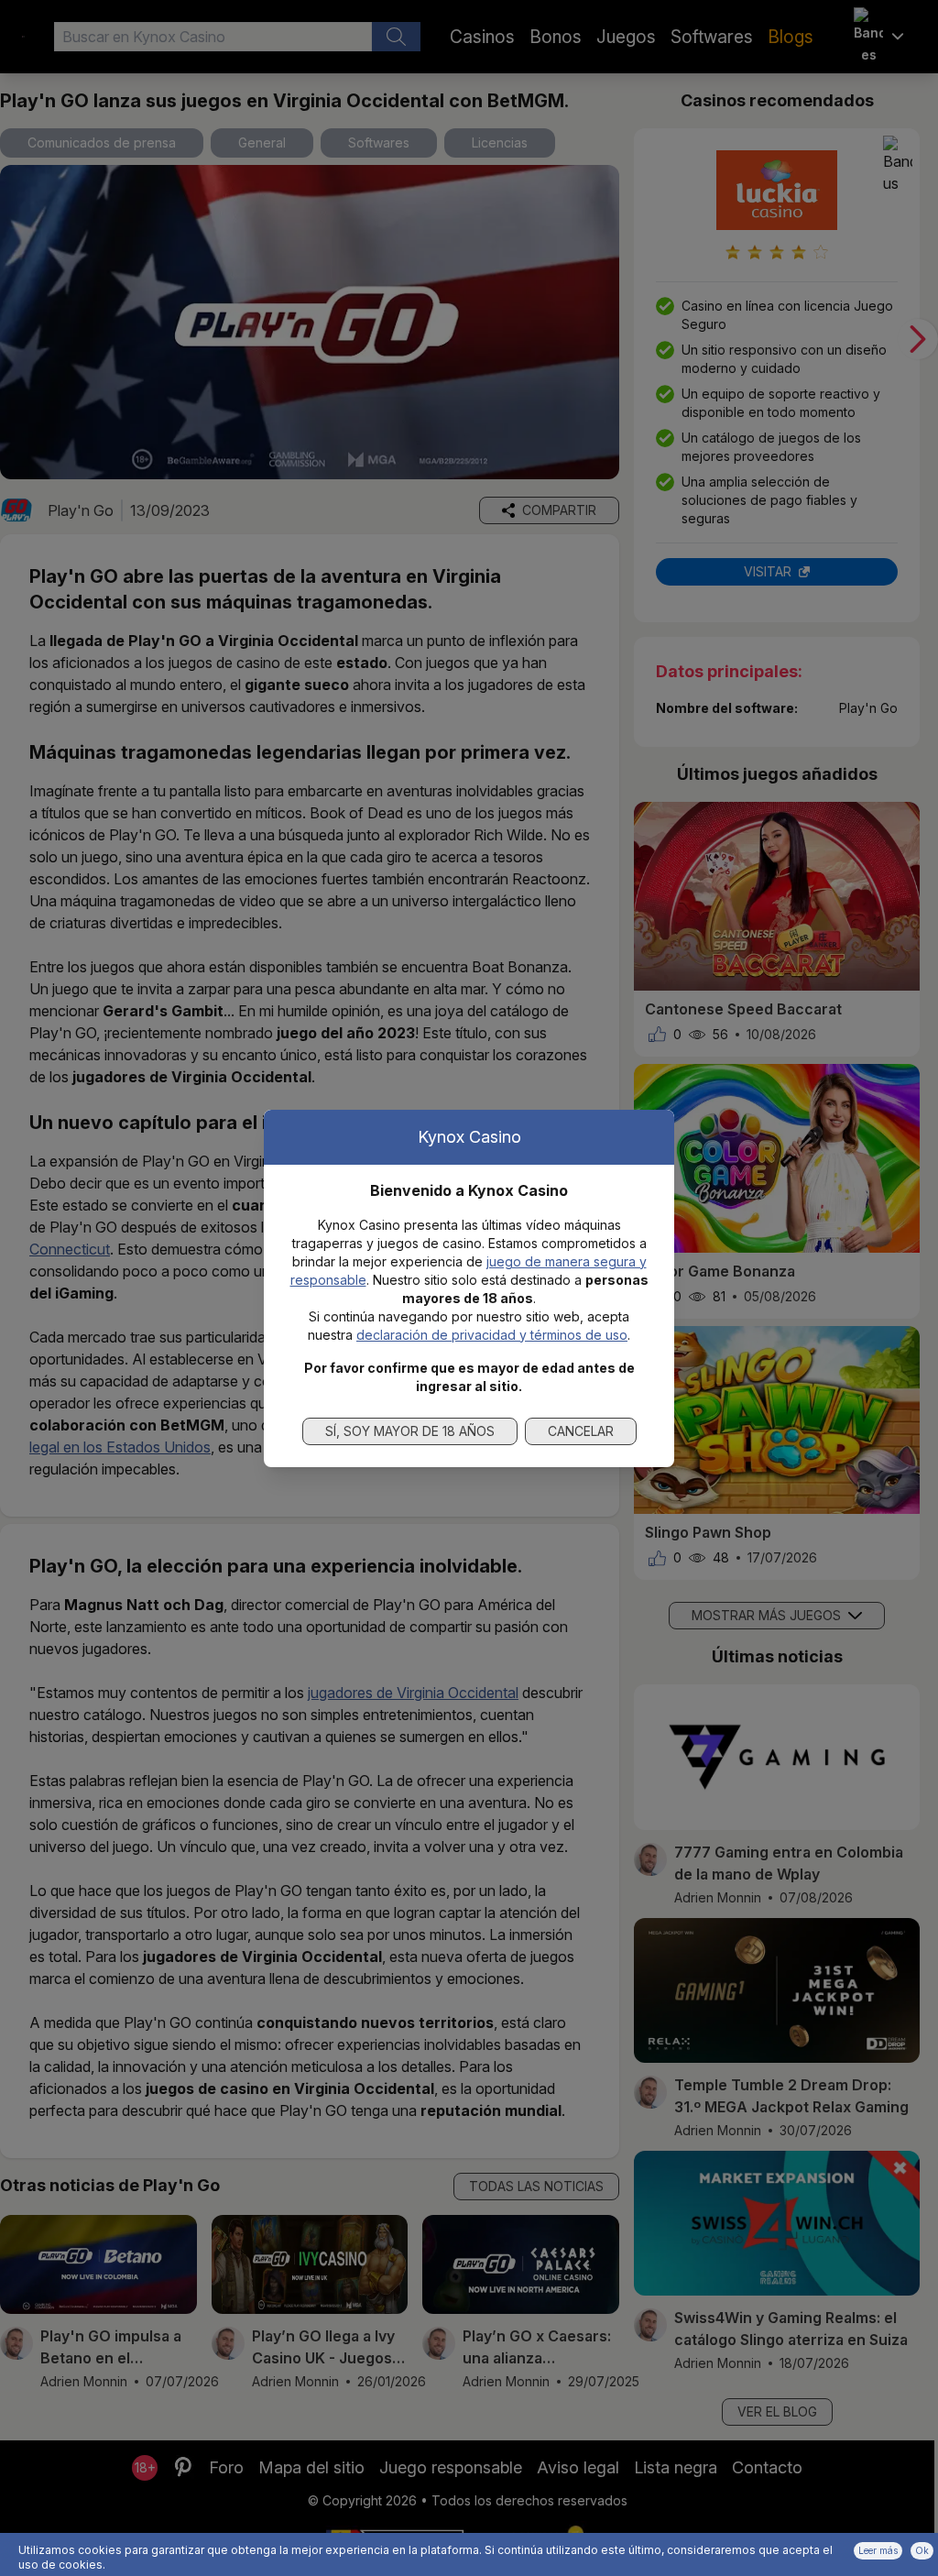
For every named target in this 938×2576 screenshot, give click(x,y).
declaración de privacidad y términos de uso (492, 1335)
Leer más (878, 2550)
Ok (922, 2550)
